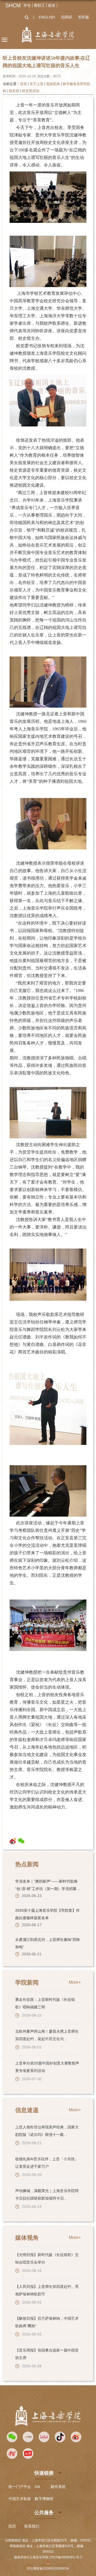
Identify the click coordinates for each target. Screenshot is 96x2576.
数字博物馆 (44, 2499)
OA (37, 2487)
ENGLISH (47, 17)
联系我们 (32, 2526)
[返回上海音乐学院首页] (48, 35)
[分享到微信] (21, 1841)
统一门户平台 (20, 2487)
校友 (52, 5)
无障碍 (66, 17)
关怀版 (83, 17)
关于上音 (37, 84)
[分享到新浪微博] (13, 1841)
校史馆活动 (31, 91)
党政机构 (53, 84)
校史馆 (14, 91)
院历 (12, 2526)
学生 (27, 5)
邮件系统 (58, 2487)
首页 (23, 84)
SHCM (13, 5)
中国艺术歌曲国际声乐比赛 (31, 2499)
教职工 (39, 5)
